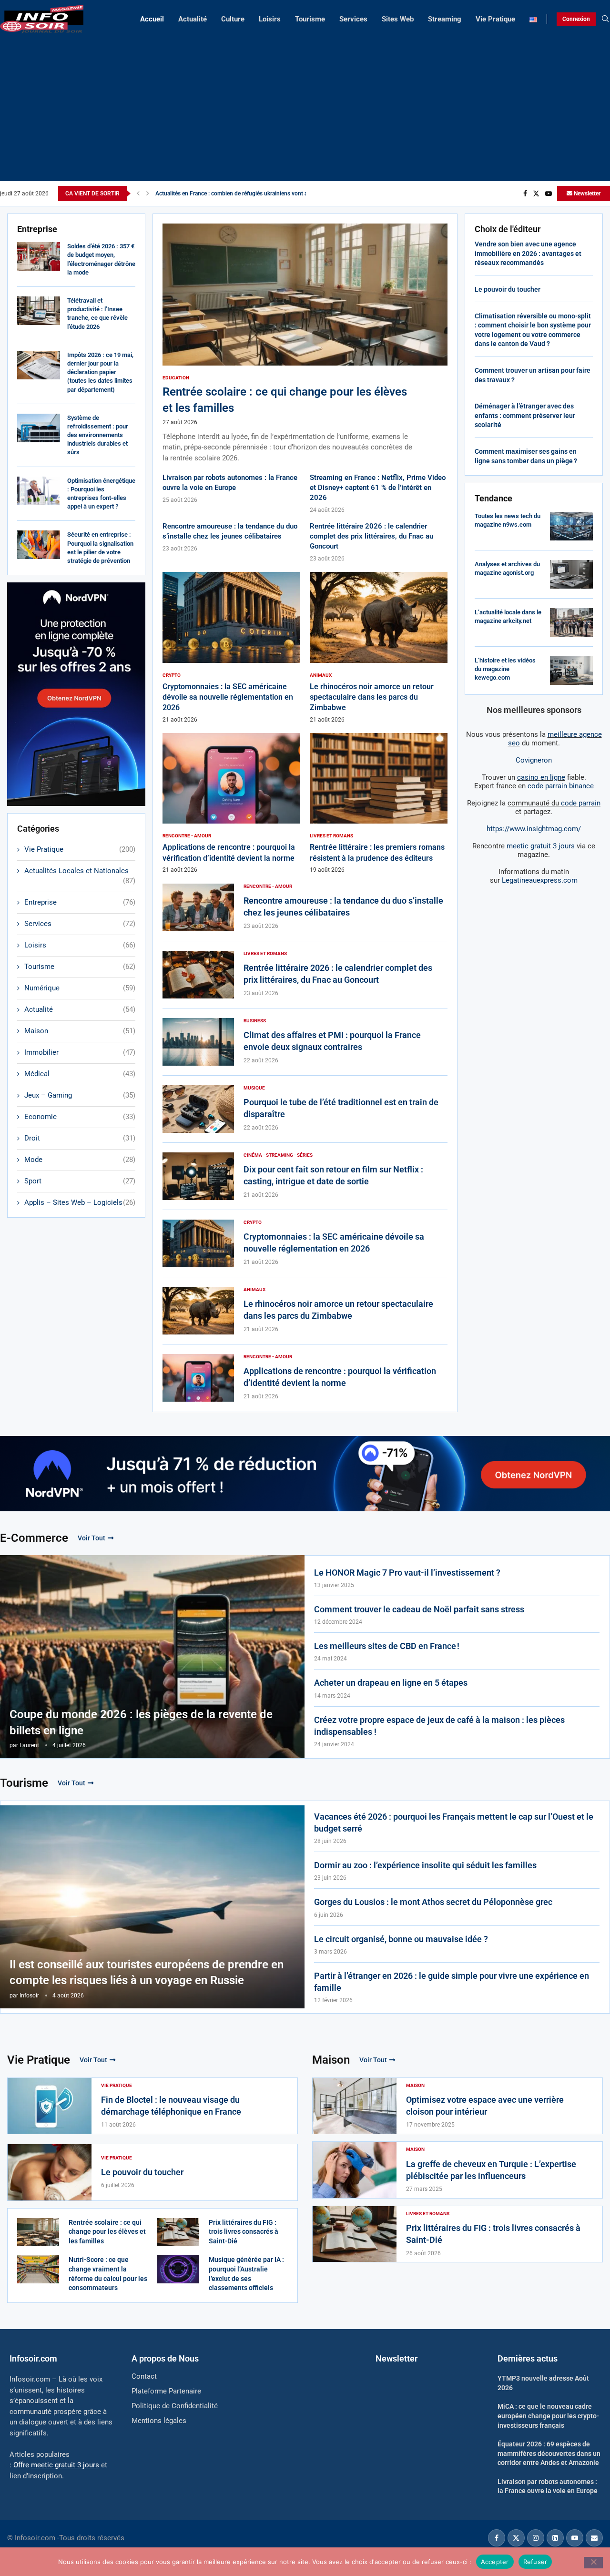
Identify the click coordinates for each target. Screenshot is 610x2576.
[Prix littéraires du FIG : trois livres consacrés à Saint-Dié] (178, 2232)
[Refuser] (593, 2563)
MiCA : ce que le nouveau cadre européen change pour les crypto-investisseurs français (548, 2416)
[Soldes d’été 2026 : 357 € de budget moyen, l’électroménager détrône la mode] (39, 256)
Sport (80, 1181)
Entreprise (80, 902)
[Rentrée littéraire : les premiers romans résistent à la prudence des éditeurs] (379, 803)
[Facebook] (525, 193)
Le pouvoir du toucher (508, 289)
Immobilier (80, 1052)
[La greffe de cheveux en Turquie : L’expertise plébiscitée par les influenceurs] (355, 2170)
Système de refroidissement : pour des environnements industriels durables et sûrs (98, 435)
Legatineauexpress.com (540, 880)
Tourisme (310, 19)
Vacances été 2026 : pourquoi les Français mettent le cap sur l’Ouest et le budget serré (454, 1823)
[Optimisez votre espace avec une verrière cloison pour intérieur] (355, 2106)
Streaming (445, 19)
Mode (80, 1160)
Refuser (535, 2561)
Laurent (29, 1745)
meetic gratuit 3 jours (541, 846)
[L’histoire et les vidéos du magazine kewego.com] (571, 671)
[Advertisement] (305, 105)
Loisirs (270, 19)
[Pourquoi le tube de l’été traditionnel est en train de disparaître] (198, 1109)
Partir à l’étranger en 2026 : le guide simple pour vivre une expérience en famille (452, 1982)
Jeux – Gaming (80, 1095)
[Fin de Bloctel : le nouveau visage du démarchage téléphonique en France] (50, 2106)
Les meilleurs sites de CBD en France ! (387, 1646)
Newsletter (586, 193)
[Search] (605, 19)
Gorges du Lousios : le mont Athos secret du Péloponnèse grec (433, 1902)
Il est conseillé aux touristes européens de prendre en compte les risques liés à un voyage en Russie (147, 1973)
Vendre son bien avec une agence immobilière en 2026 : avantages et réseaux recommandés (528, 253)
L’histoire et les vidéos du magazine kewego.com (505, 669)
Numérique (80, 988)
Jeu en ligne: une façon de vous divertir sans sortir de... (225, 193)
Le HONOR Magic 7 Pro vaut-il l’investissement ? (407, 1573)
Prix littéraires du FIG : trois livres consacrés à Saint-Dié (244, 2232)
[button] (138, 193)
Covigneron (534, 760)
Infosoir (29, 1996)
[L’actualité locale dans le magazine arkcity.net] (571, 622)
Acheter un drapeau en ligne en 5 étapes (391, 1683)
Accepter (495, 2561)
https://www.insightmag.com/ (534, 829)
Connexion (576, 19)
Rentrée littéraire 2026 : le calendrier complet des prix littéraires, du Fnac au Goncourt (371, 536)
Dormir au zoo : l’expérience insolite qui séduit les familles (425, 1865)
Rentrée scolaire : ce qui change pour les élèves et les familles (107, 2232)
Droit (80, 1138)
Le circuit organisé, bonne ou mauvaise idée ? (401, 1939)
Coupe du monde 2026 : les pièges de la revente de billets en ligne (141, 1722)
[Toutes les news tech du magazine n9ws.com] (571, 526)
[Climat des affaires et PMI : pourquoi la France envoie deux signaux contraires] (198, 1042)
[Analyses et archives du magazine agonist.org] (571, 574)
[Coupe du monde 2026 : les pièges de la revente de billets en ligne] (152, 1657)
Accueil (152, 19)
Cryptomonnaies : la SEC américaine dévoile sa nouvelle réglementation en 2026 (228, 697)
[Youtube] (549, 193)
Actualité (193, 19)
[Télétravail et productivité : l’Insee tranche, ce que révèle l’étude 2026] (39, 311)
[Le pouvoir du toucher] (50, 2172)
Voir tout (91, 1538)
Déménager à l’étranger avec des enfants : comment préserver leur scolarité (525, 415)
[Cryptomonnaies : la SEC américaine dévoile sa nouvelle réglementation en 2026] (231, 648)
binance (561, 786)
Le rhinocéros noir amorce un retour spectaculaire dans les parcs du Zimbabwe (372, 697)
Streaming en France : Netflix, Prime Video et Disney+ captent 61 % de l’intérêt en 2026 (378, 488)
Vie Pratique (495, 19)
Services (353, 19)
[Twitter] (536, 193)
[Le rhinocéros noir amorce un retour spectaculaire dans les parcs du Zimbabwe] (379, 648)
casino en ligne (541, 777)
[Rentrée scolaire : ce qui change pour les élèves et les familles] (305, 343)
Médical (80, 1074)
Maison (80, 1031)
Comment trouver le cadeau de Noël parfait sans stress (419, 1609)
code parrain (581, 803)
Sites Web (398, 19)
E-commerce (34, 1538)
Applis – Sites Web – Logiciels (80, 1202)
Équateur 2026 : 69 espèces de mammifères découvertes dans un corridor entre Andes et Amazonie (549, 2453)
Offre (56, 2465)
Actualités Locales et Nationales (80, 871)
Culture (233, 19)
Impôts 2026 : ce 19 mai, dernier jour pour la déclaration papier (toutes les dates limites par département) (100, 372)
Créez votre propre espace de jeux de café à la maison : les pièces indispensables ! (439, 1726)
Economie (80, 1117)
